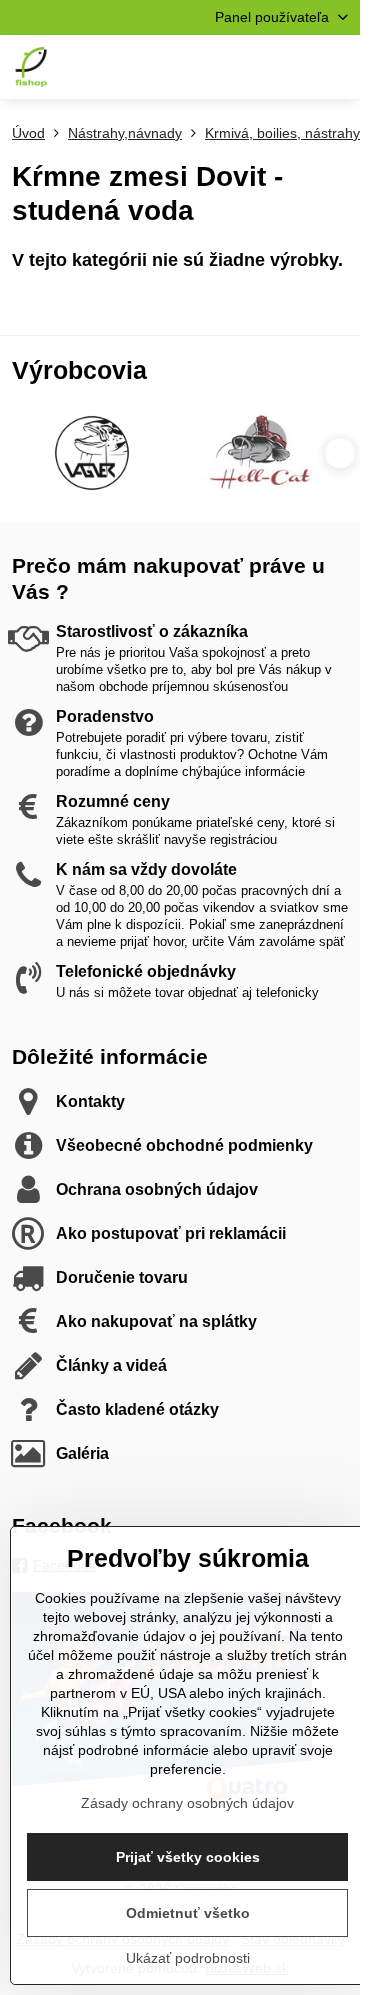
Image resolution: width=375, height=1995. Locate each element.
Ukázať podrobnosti (188, 1958)
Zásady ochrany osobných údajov (187, 1803)
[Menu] (336, 67)
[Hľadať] (240, 67)
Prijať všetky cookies (188, 1857)
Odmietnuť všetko (188, 1913)
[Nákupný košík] (288, 67)
